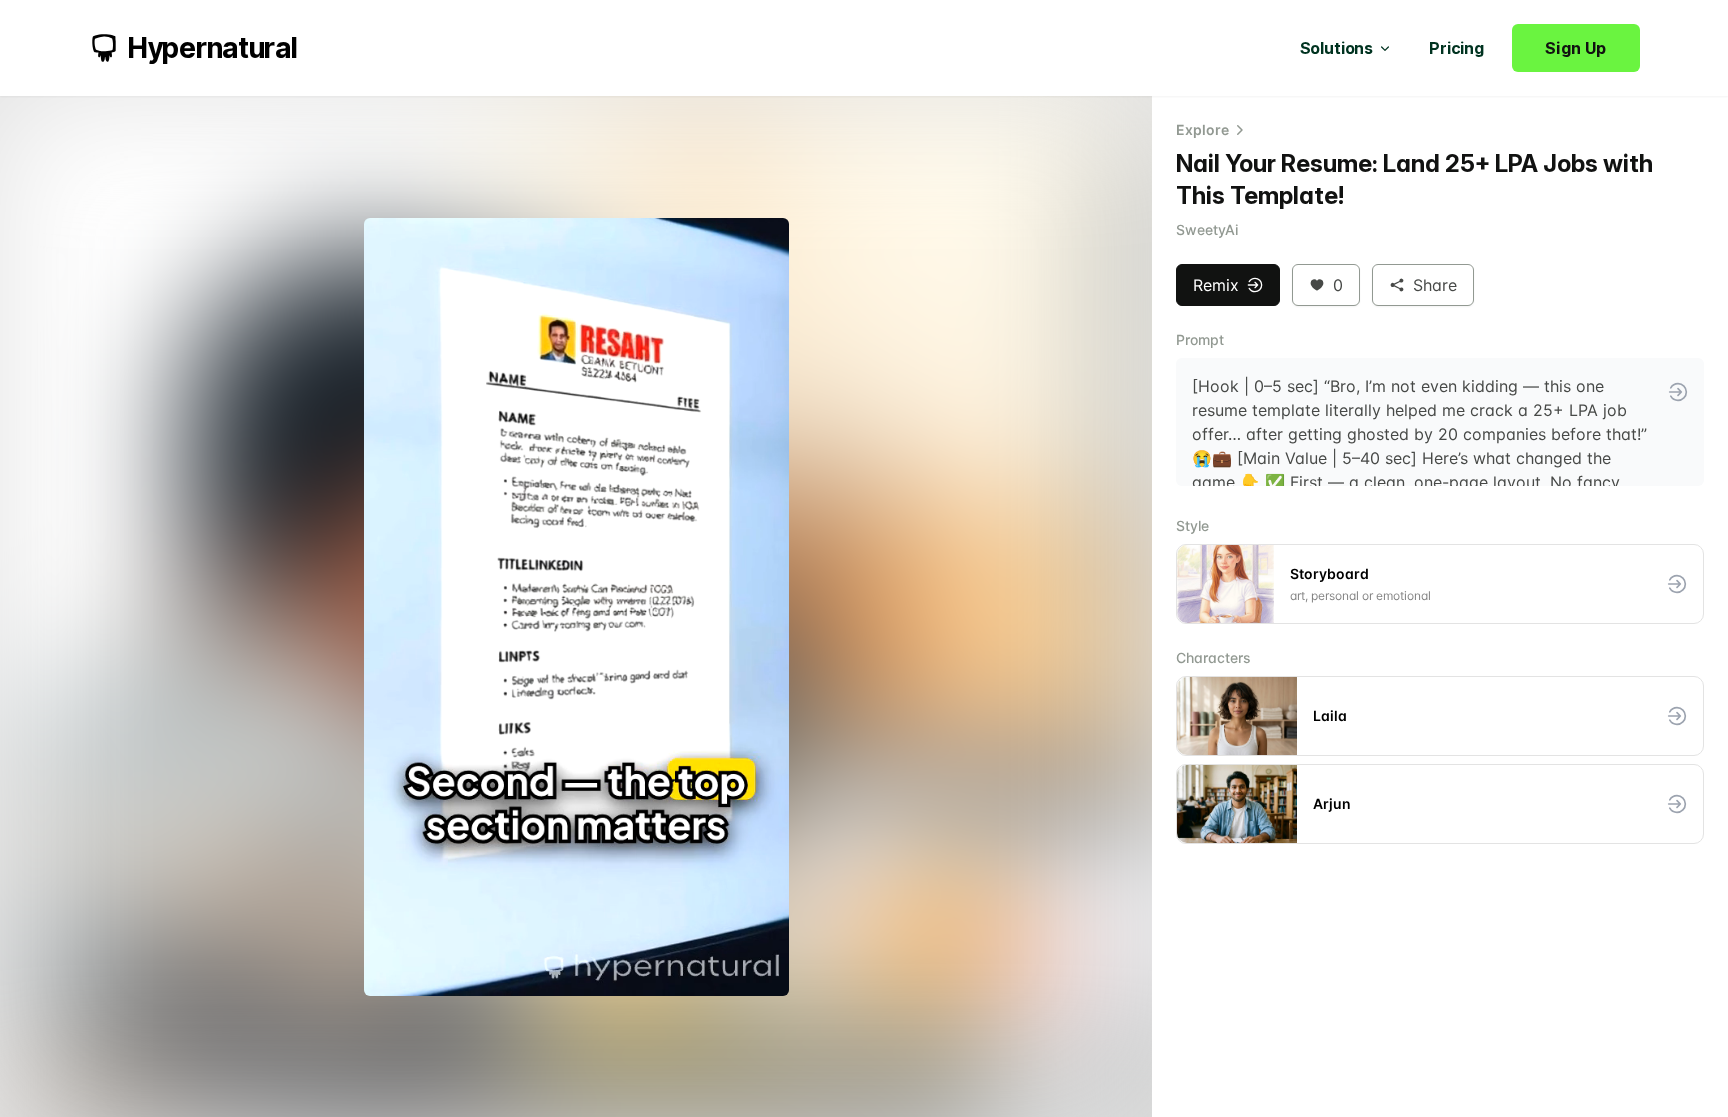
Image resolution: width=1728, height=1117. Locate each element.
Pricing (1456, 48)
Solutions (1337, 48)
